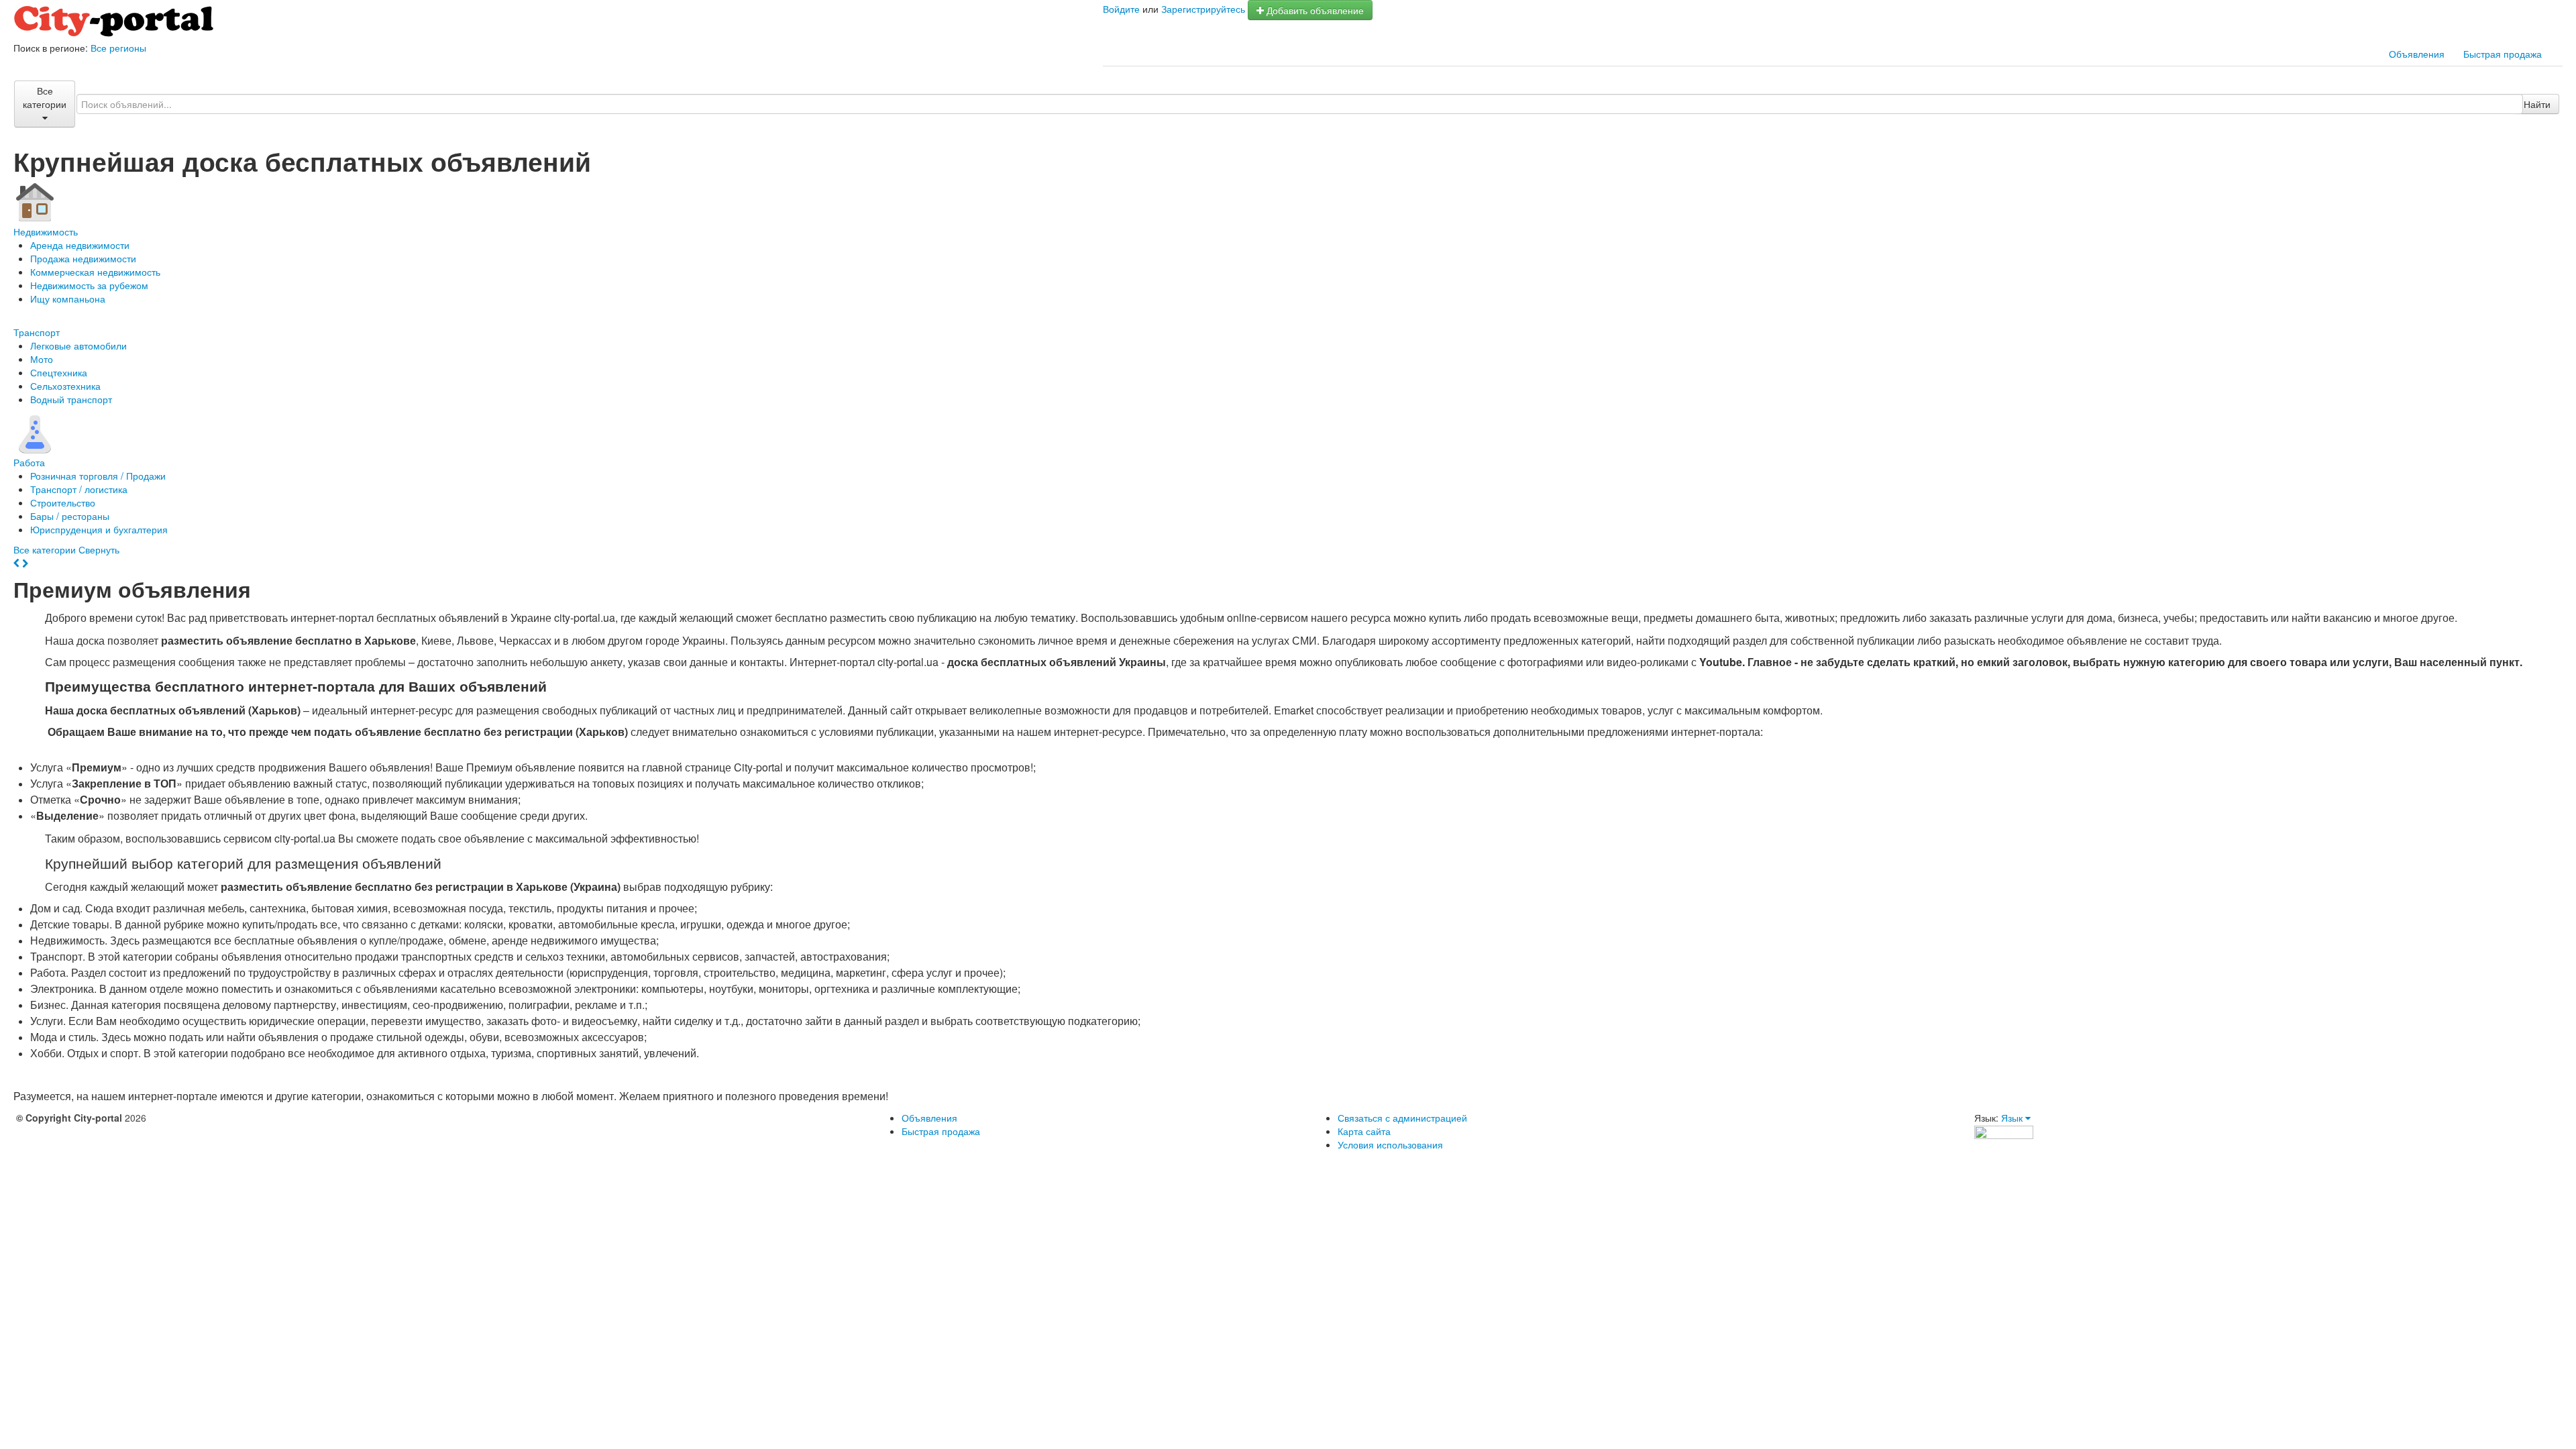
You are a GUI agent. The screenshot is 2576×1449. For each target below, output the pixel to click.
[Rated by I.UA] (2004, 1131)
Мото (42, 359)
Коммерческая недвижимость (95, 272)
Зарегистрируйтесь (1203, 9)
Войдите (1121, 9)
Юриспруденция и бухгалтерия (99, 529)
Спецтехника (59, 372)
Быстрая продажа (2503, 54)
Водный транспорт (71, 399)
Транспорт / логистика (79, 489)
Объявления (2417, 54)
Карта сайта (1364, 1131)
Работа (29, 462)
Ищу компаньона (68, 299)
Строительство (63, 502)
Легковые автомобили (78, 345)
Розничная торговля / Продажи (98, 476)
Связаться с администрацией (1402, 1118)
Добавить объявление (1314, 10)
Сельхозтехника (65, 386)
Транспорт (37, 332)
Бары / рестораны (70, 516)
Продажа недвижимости (83, 258)
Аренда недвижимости (80, 245)
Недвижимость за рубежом (89, 285)
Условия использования (1390, 1144)
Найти (2537, 104)
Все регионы (118, 48)
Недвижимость (46, 231)
